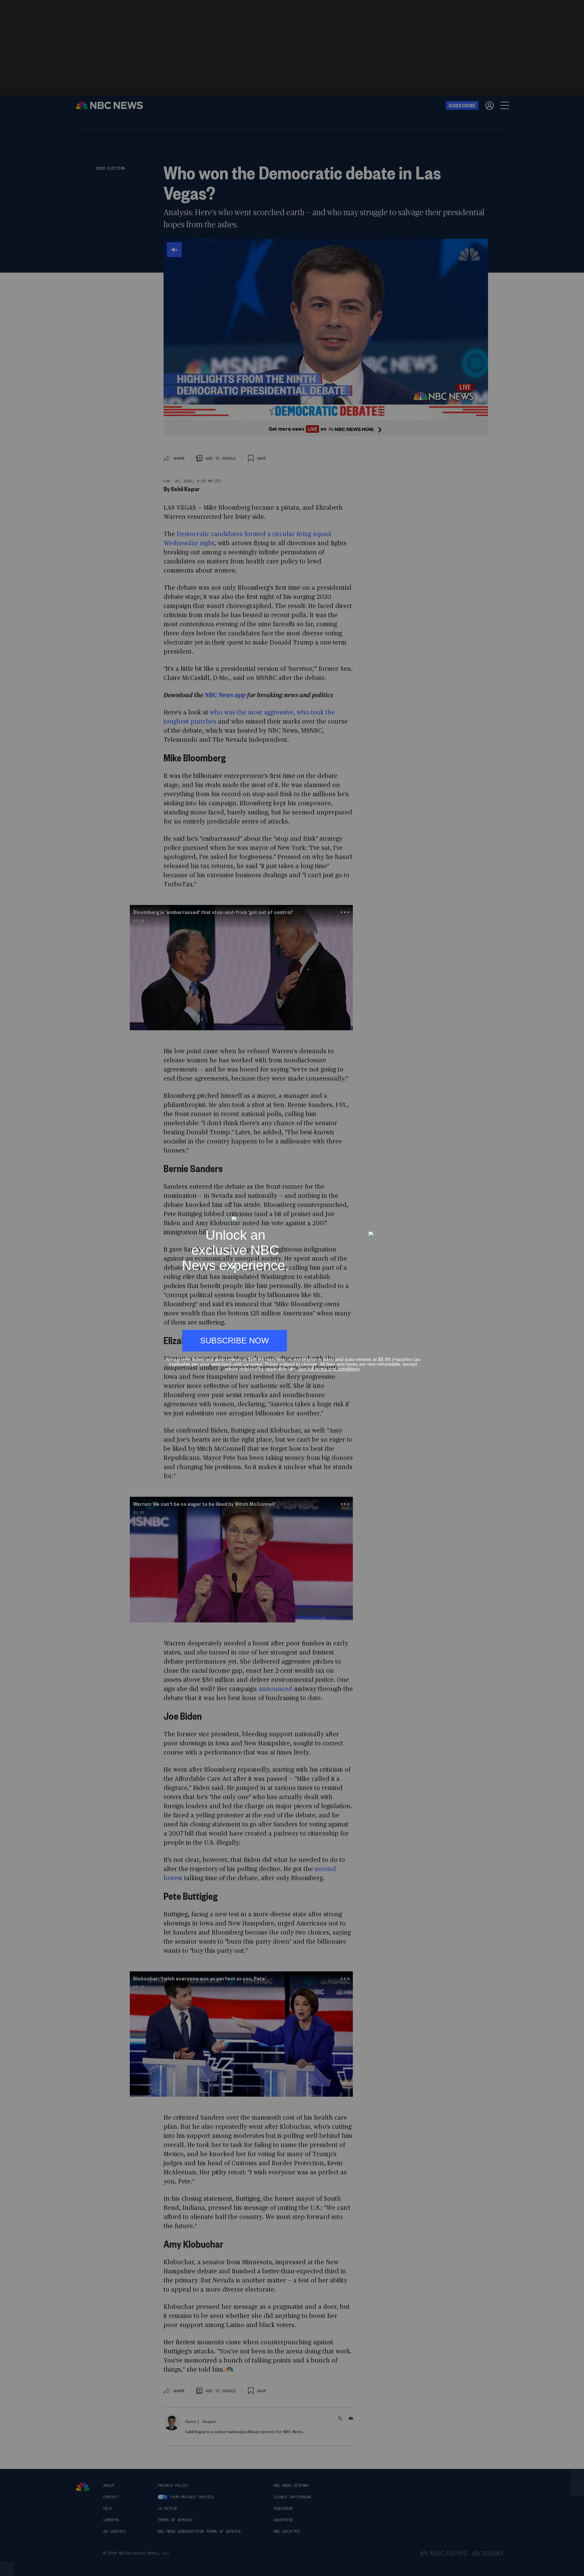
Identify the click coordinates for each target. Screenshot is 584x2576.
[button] (418, 1213)
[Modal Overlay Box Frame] (292, 1288)
